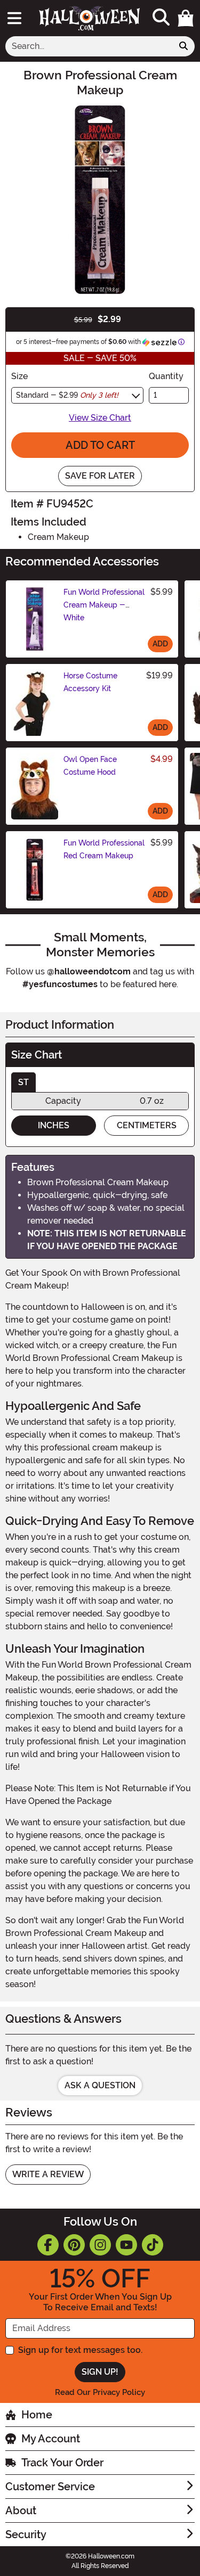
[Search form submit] (183, 46)
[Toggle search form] (161, 18)
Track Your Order (62, 2463)
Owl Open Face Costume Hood (90, 766)
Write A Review (48, 2174)
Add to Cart (100, 445)
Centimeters (147, 1125)
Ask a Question (100, 2085)
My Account (51, 2439)
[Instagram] (100, 2245)
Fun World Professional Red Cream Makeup (104, 849)
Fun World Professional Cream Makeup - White (104, 605)
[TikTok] (153, 2245)
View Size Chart (100, 418)
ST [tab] (23, 1082)
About (21, 2511)
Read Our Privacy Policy (100, 2392)
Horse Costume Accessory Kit (90, 682)
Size (19, 376)
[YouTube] (126, 2245)
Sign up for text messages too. (80, 2350)
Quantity (166, 376)
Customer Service (50, 2487)
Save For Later (100, 476)
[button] (186, 18)
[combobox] (89, 46)
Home (37, 2415)
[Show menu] (14, 18)
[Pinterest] (74, 2245)
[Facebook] (48, 2245)
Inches (54, 1125)
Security (26, 2534)
